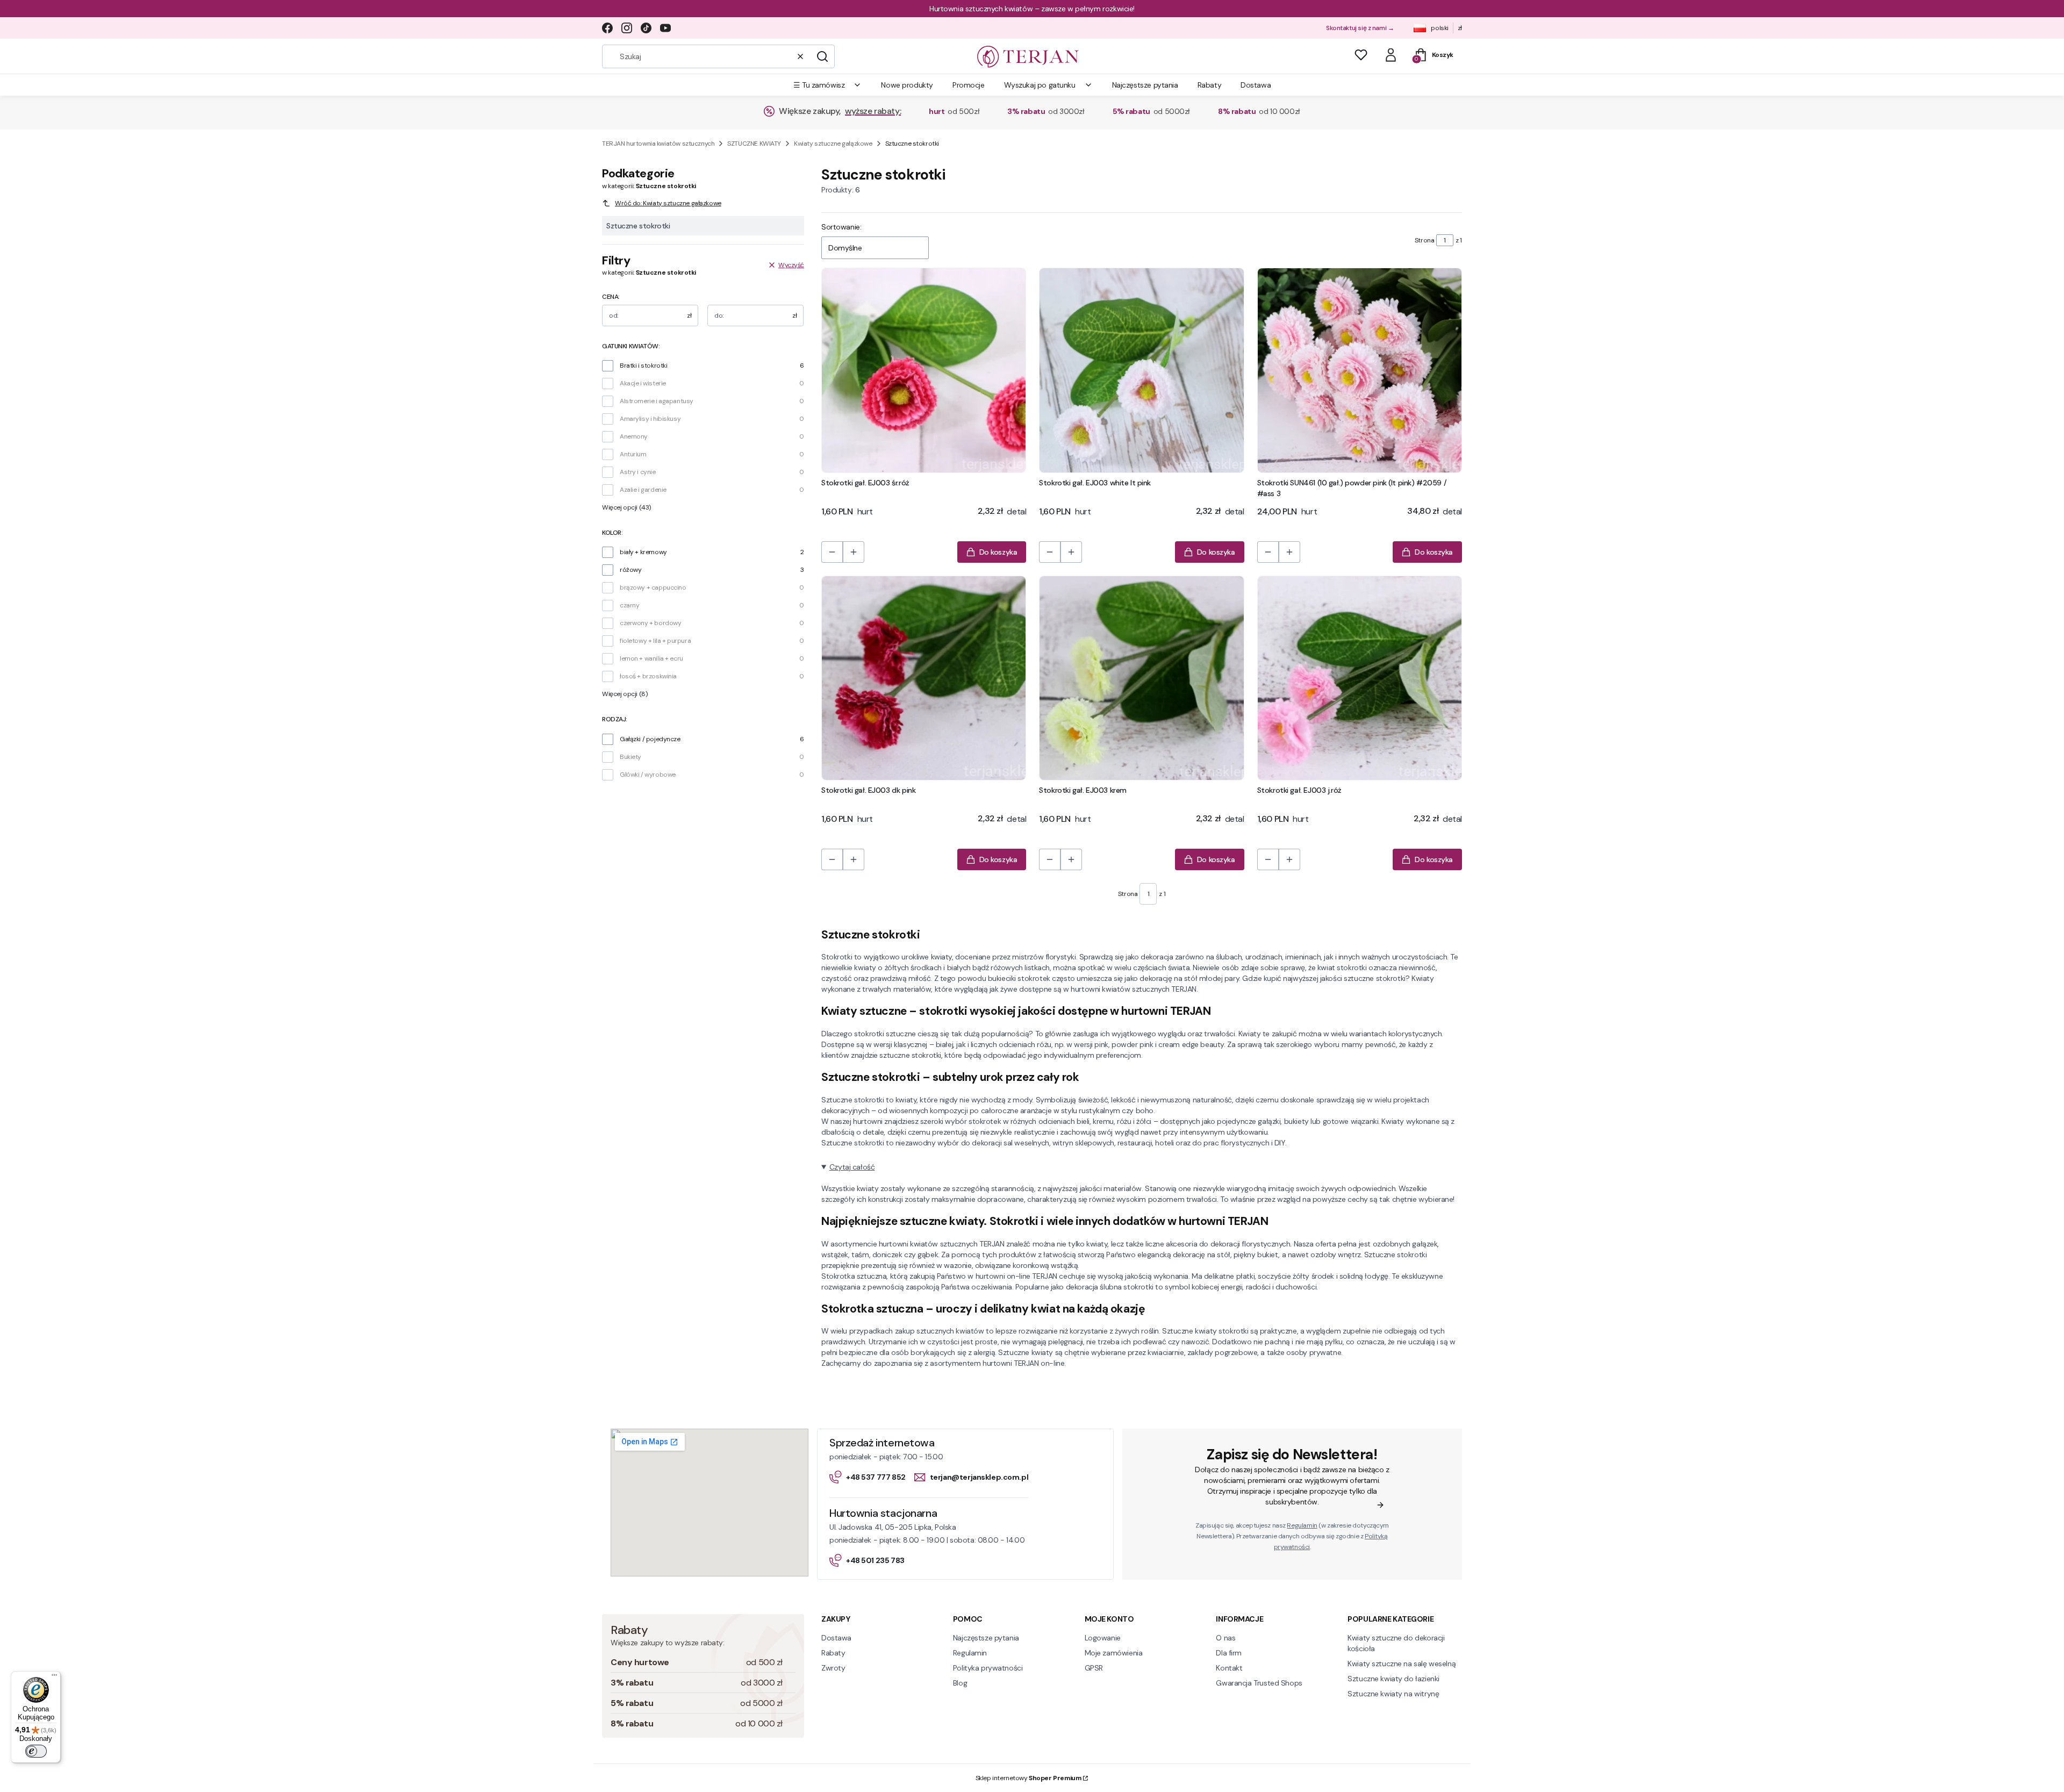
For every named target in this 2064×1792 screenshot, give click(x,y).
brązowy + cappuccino (653, 587)
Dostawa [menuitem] (1256, 85)
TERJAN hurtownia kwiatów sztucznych (658, 144)
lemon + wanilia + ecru (651, 658)
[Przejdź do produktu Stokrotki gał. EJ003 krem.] (1141, 678)
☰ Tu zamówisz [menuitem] (819, 85)
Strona (1424, 240)
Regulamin (1302, 1525)
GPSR (1094, 1668)
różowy (630, 570)
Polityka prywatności (988, 1668)
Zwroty (833, 1668)
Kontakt (1229, 1668)
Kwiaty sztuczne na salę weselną (1402, 1664)
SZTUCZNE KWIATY (754, 144)
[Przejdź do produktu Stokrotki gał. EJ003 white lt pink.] (1141, 370)
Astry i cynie (638, 472)
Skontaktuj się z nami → (1360, 28)
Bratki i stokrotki (643, 365)
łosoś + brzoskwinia (648, 676)
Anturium (633, 454)
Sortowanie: (841, 227)
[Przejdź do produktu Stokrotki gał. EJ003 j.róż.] (1360, 678)
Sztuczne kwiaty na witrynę (1393, 1694)
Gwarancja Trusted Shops (1259, 1683)
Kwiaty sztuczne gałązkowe (833, 144)
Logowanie (1103, 1638)
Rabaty (833, 1653)
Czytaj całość (852, 1167)
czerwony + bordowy (650, 623)
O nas (1225, 1638)
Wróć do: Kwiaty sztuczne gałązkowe (668, 203)
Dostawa (836, 1638)
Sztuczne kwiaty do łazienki (1393, 1679)
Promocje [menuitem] (969, 85)
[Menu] (54, 1678)
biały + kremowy (643, 552)
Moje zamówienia (1114, 1653)
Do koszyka (998, 552)
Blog (960, 1683)
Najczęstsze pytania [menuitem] (1145, 85)
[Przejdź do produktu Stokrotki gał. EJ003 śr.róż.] (924, 370)
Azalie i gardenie (643, 490)
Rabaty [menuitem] (1209, 85)
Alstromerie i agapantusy (657, 401)
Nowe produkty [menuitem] (907, 85)
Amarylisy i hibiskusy (650, 419)
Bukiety (630, 757)
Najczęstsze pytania (986, 1638)
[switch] (36, 1751)
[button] (822, 56)
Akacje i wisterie (643, 383)
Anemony (634, 436)
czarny (629, 605)
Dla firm (1229, 1653)
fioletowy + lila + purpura (655, 641)
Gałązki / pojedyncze (650, 739)
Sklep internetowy (1029, 1778)
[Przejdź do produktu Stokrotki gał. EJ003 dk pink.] (924, 678)
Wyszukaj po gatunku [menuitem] (1040, 85)
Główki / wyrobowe (648, 775)
